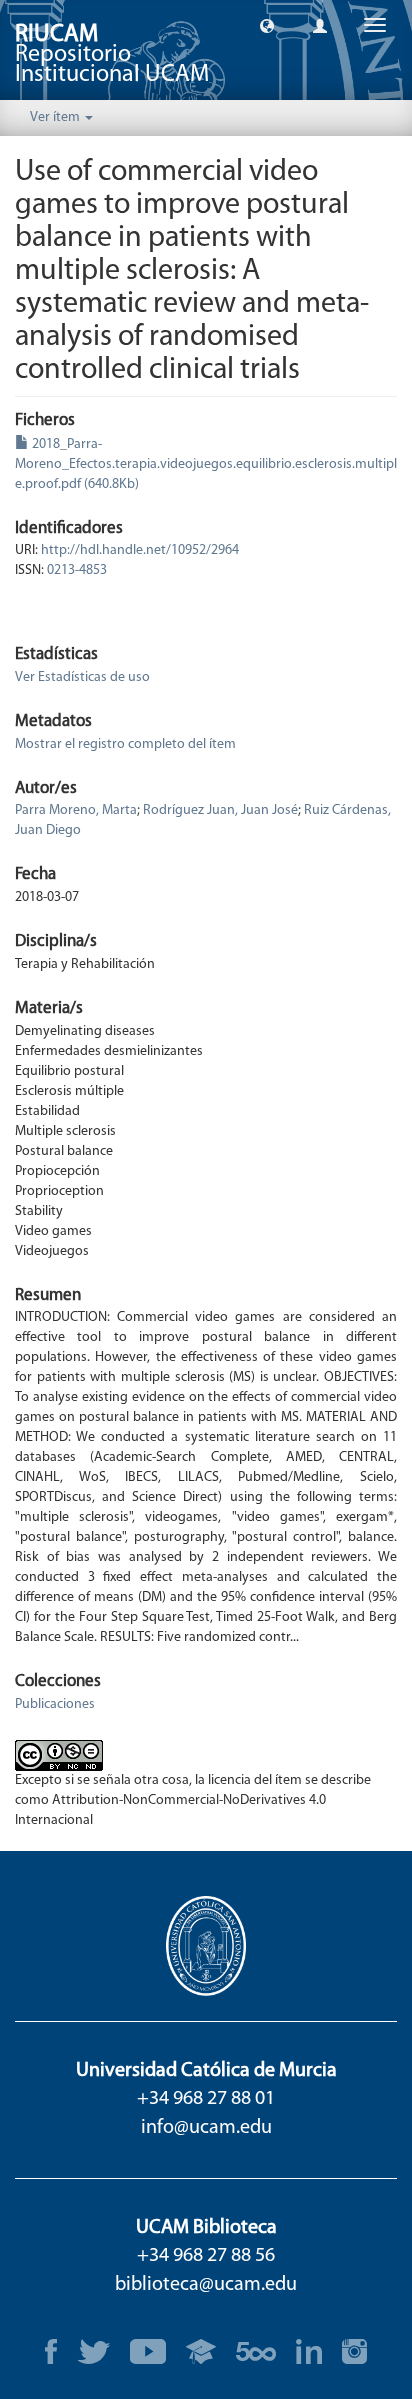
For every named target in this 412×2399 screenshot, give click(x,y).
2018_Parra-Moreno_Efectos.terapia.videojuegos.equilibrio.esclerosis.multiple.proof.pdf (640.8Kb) (206, 464)
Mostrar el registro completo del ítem (125, 744)
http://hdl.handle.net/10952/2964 (140, 550)
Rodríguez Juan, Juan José (220, 810)
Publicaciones (55, 1704)
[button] (267, 25)
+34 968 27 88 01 (206, 2099)
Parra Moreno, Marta (76, 810)
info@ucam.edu (206, 2128)
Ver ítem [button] (56, 117)
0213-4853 (77, 570)
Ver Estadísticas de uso (82, 677)
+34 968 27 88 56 (206, 2256)
